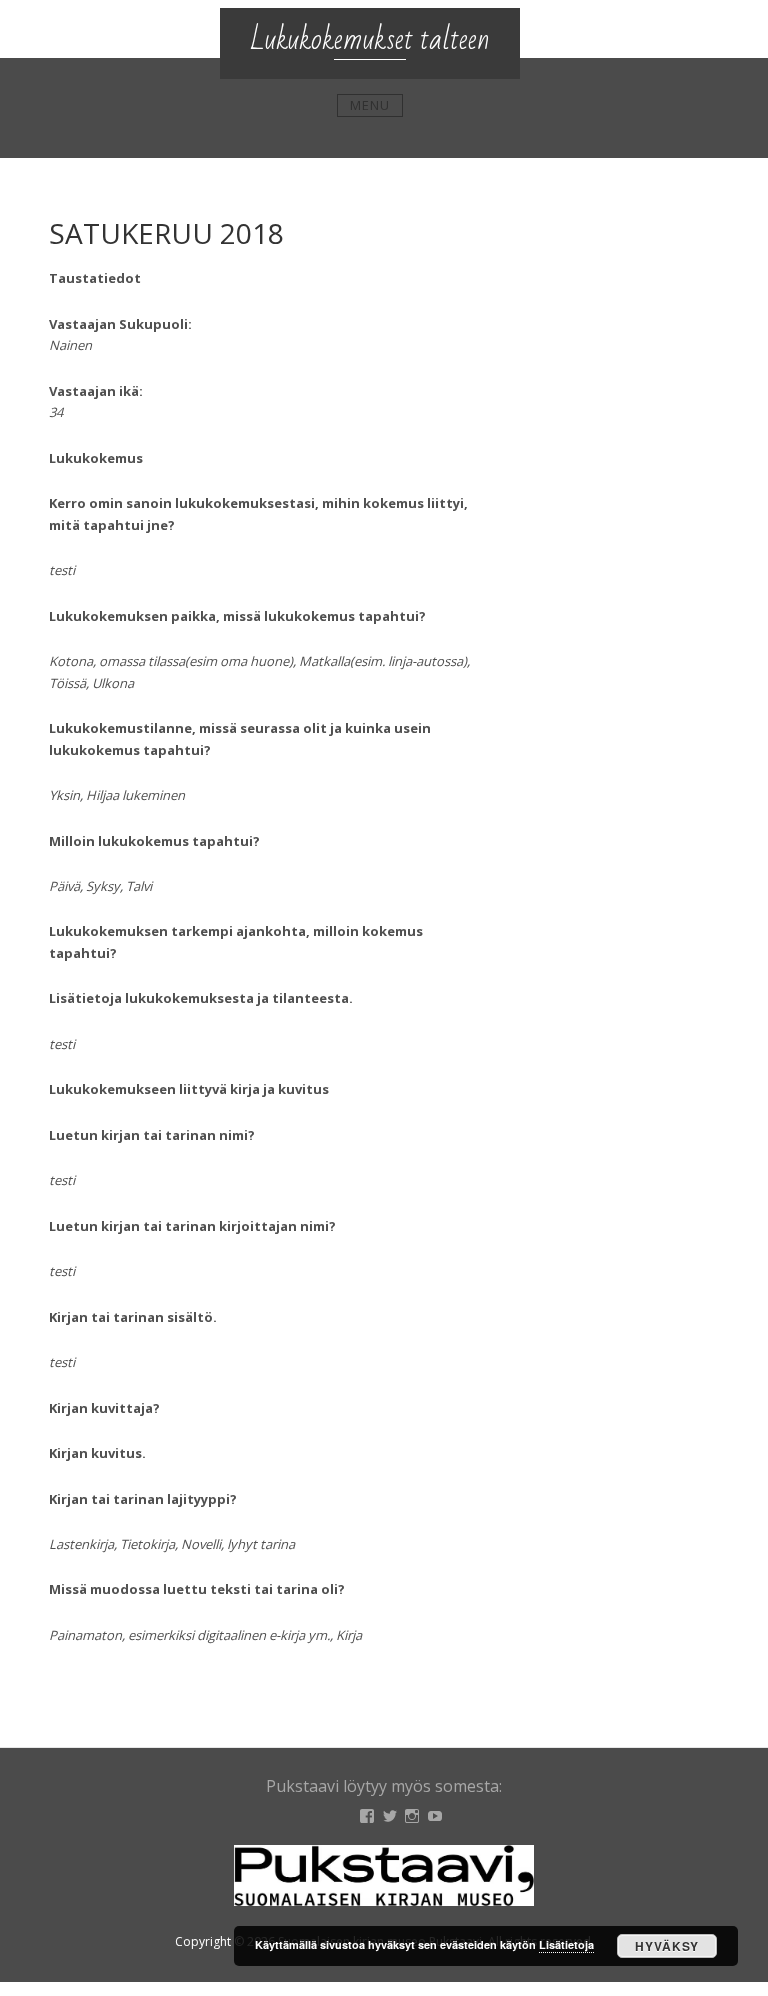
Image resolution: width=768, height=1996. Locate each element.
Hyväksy (667, 1946)
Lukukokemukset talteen (370, 39)
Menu (370, 105)
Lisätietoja (566, 1944)
